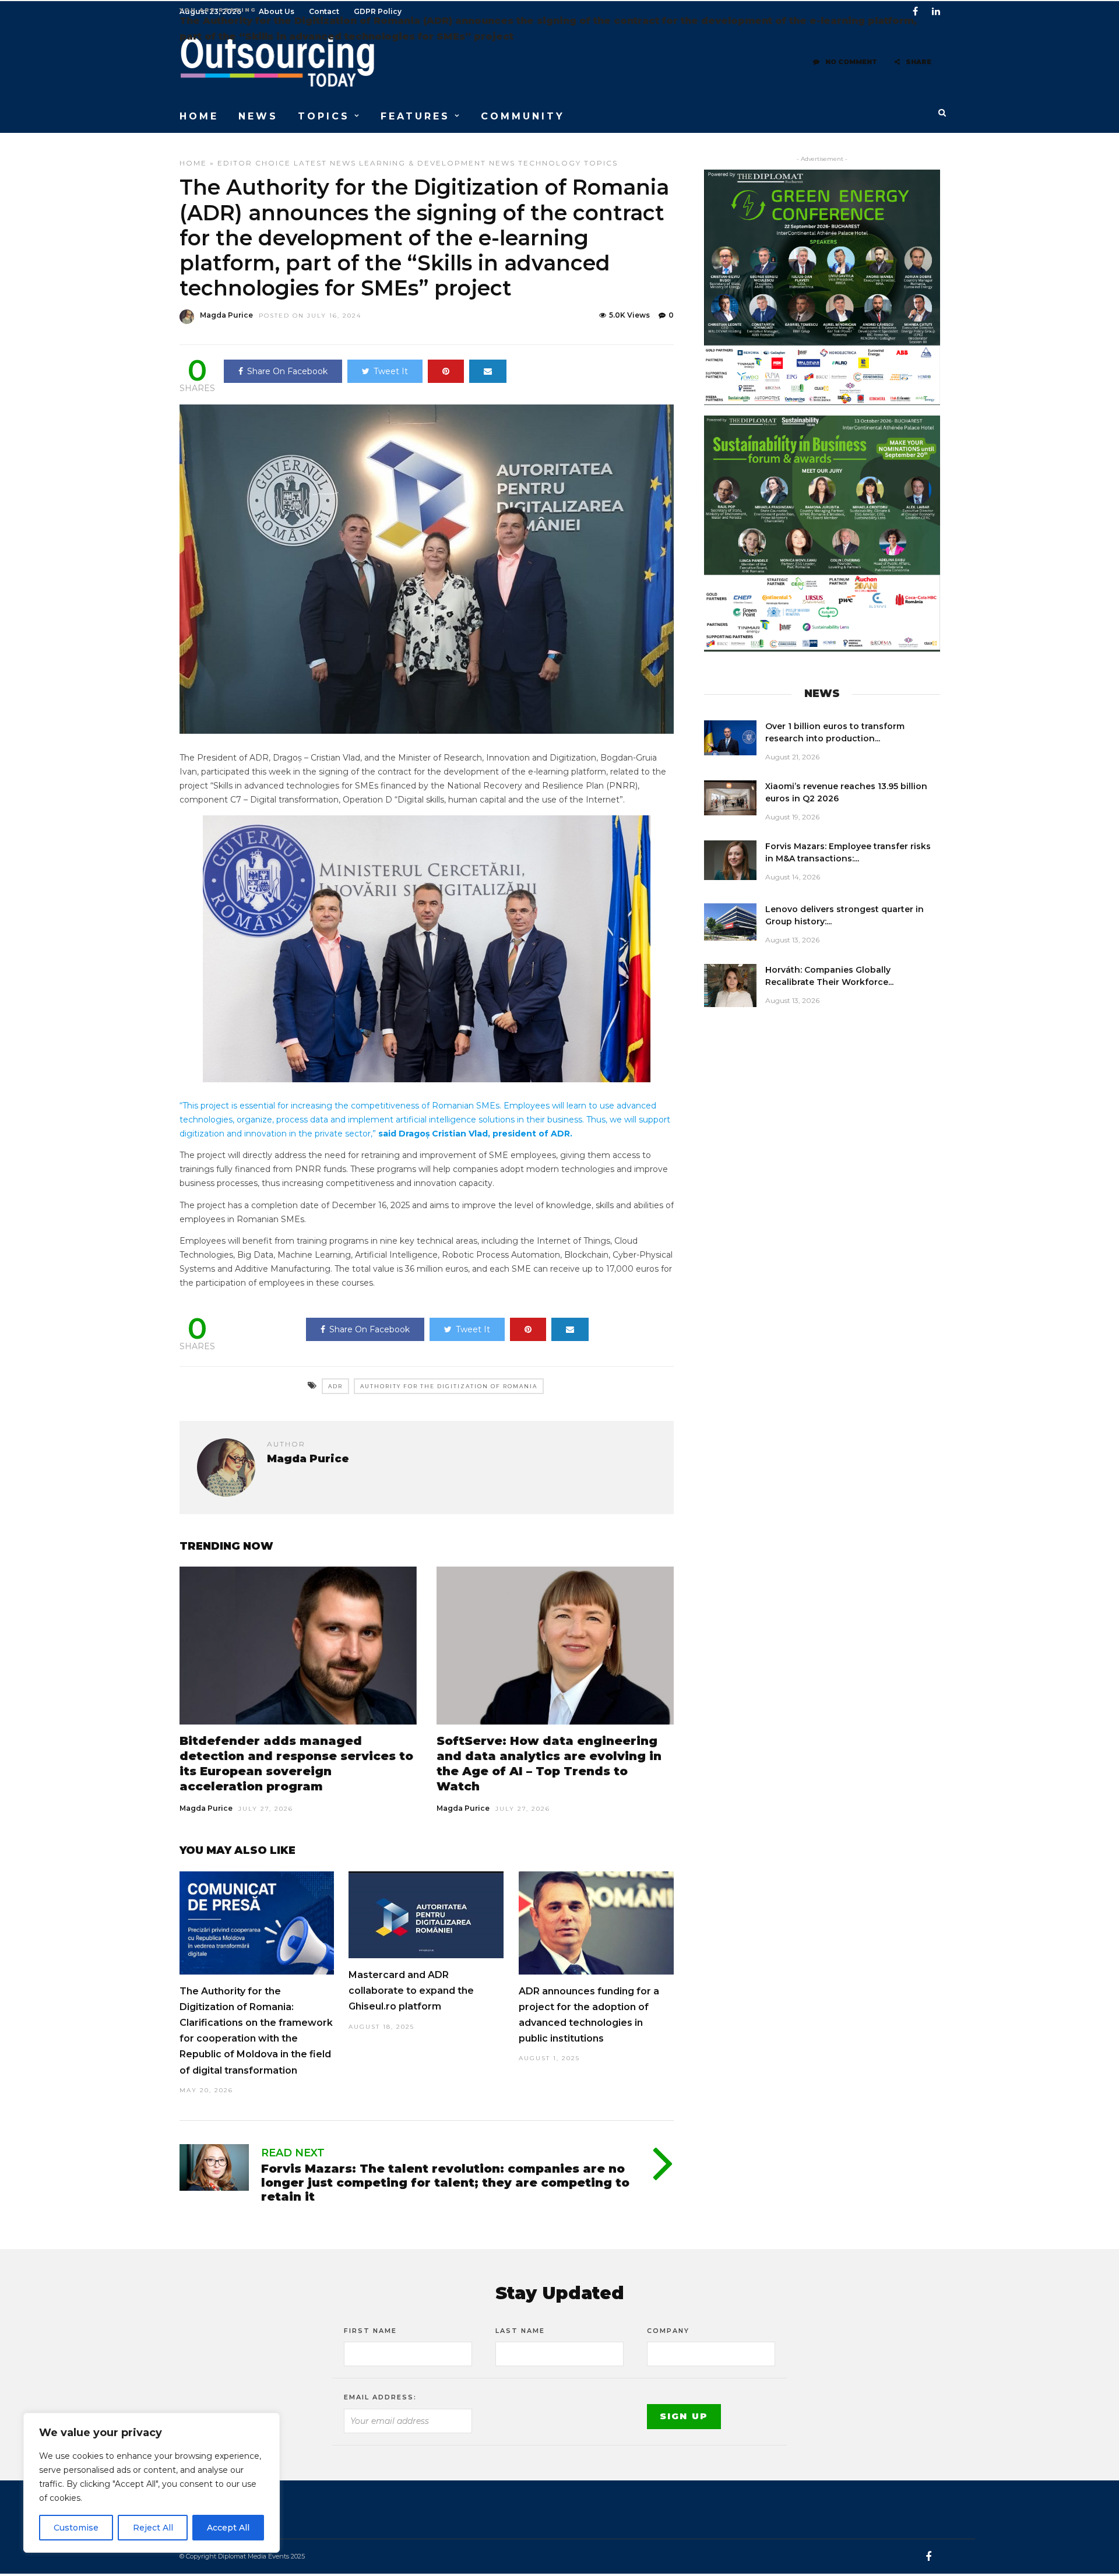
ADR (335, 1386)
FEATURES (415, 116)
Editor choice (254, 163)
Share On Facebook (287, 371)
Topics (601, 163)
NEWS (258, 116)
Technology (550, 163)
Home (193, 163)
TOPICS (324, 116)
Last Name (520, 2331)
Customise (76, 2528)
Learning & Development (423, 163)
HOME (199, 116)
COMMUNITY (523, 116)
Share (919, 62)
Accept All (228, 2528)
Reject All (153, 2528)
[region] (152, 2483)
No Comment (851, 62)
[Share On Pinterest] (446, 371)
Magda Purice (226, 315)
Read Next (293, 2153)
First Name (370, 2331)
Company (668, 2331)
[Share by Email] (488, 371)
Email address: (380, 2397)
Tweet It (391, 371)
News (502, 163)
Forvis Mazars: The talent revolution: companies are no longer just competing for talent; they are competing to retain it (445, 2183)
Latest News (325, 163)
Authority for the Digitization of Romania (449, 1386)
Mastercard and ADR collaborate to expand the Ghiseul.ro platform (411, 1991)
